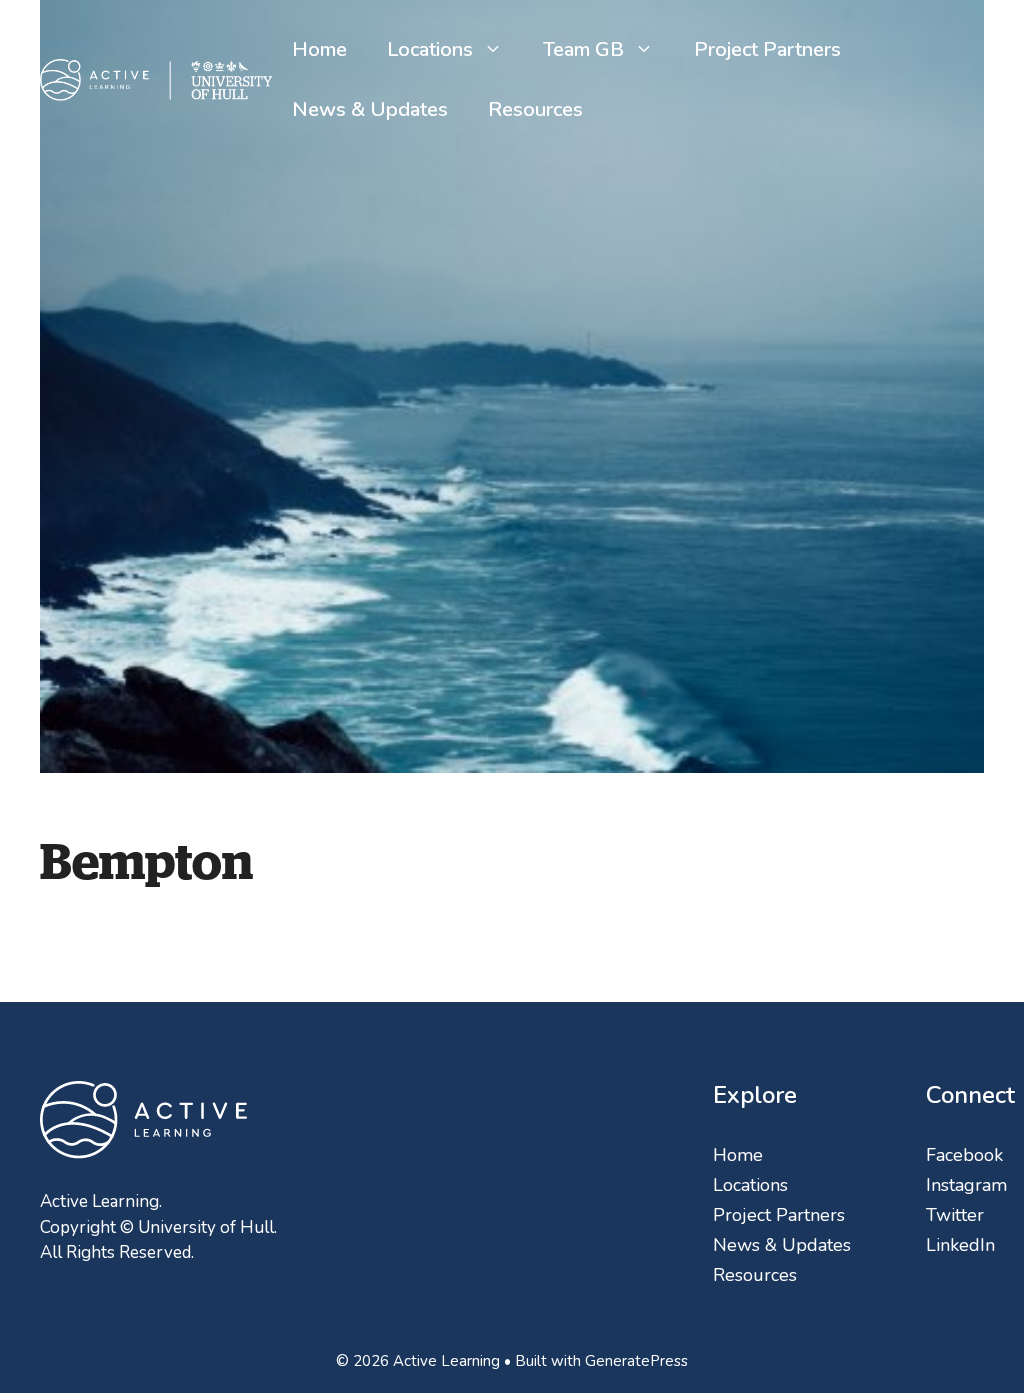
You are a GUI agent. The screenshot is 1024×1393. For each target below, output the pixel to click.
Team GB (583, 49)
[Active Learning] (156, 78)
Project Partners (767, 49)
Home (319, 49)
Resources (535, 109)
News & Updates (370, 109)
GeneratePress (636, 1361)
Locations (430, 49)
